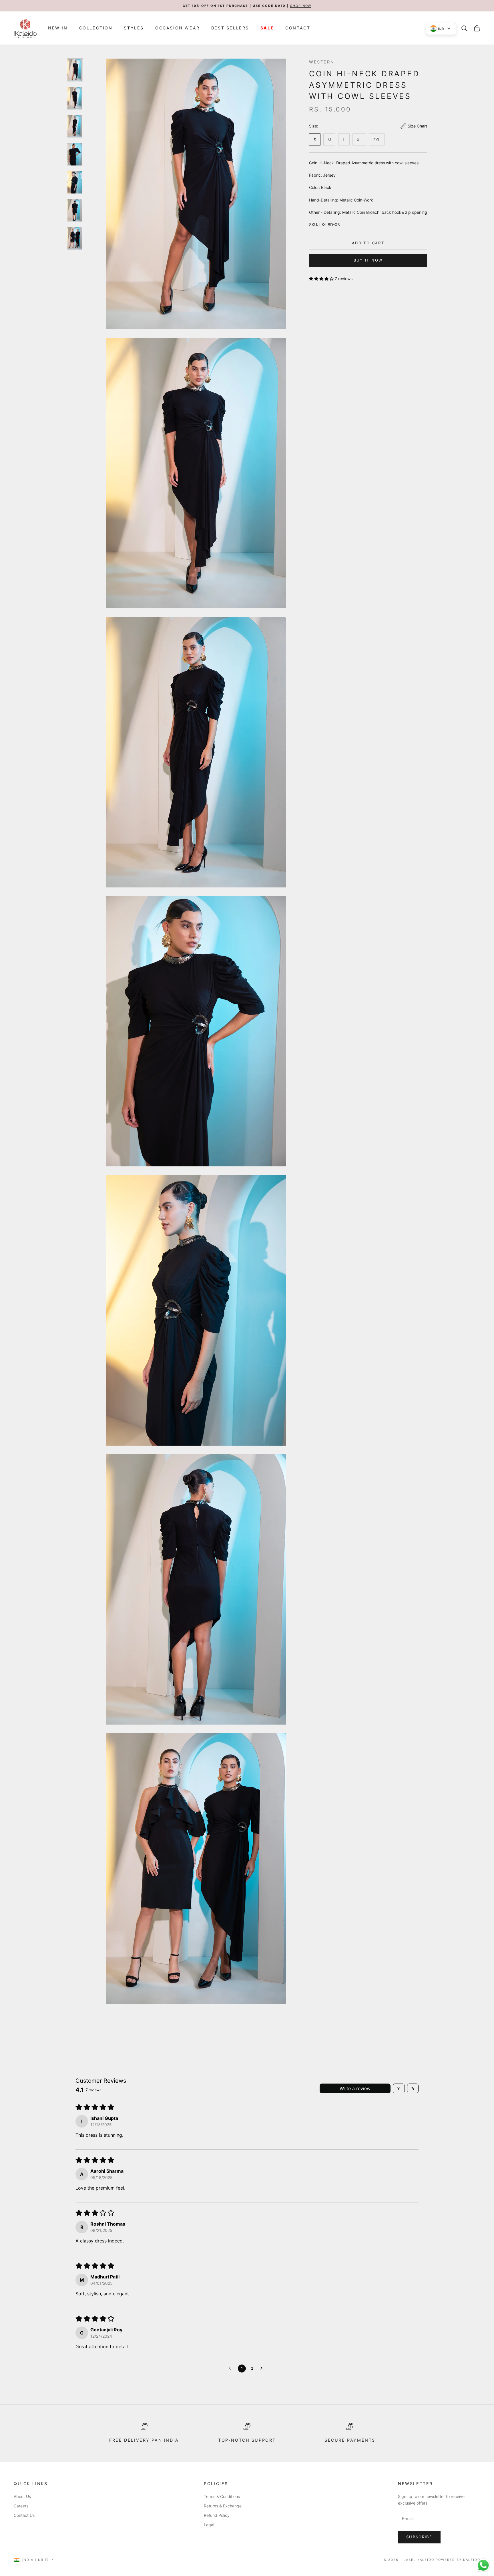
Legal (209, 2525)
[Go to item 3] (75, 126)
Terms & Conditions (222, 2496)
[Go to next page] (263, 2369)
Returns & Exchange (223, 2506)
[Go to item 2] (75, 98)
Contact (298, 28)
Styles (134, 28)
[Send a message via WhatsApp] (483, 2565)
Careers (21, 2506)
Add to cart (368, 243)
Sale (267, 28)
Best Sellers (230, 28)
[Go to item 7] (75, 238)
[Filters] (399, 2088)
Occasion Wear (178, 28)
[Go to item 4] (75, 154)
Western (322, 62)
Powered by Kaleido (458, 2560)
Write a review (355, 2088)
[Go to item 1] (75, 70)
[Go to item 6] (75, 210)
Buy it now (368, 260)
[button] (322, 279)
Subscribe (419, 2537)
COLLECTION (96, 28)
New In (58, 28)
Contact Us (24, 2515)
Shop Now (301, 6)
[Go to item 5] (75, 182)
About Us (22, 2496)
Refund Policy (217, 2515)
